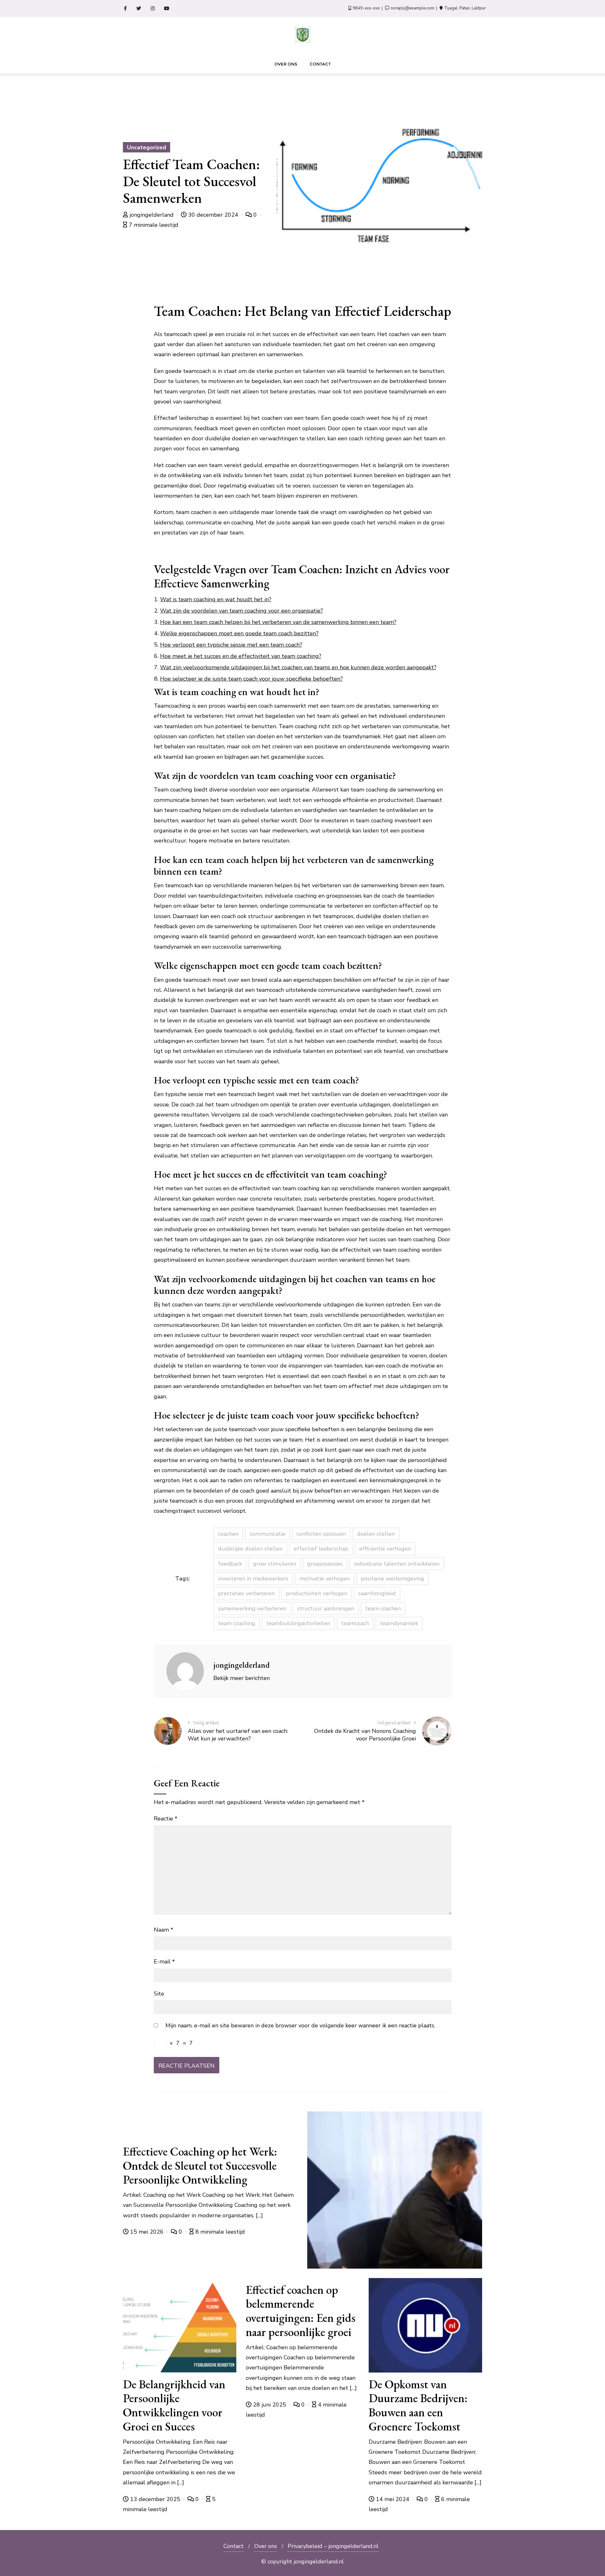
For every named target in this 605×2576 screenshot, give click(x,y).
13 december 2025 (155, 2499)
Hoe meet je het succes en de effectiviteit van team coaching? (241, 656)
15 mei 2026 (147, 2232)
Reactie (166, 1819)
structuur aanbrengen (326, 1608)
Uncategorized (147, 147)
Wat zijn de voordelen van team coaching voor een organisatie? (242, 611)
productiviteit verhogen (317, 1593)
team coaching (237, 1623)
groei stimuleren (275, 1564)
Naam (164, 1930)
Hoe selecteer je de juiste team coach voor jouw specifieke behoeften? (251, 679)
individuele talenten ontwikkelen (397, 1564)
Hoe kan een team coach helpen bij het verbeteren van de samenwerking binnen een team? (278, 622)
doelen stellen (376, 1534)
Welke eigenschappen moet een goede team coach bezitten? (239, 633)
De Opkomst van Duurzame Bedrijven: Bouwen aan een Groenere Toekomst (418, 2405)
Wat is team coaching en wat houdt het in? (216, 599)
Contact (233, 2546)
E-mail (164, 1962)
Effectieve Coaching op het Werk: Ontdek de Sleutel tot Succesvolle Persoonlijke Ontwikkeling (200, 2165)
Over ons (266, 2546)
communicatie (268, 1534)
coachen (228, 1534)
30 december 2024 (213, 215)
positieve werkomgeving (392, 1579)
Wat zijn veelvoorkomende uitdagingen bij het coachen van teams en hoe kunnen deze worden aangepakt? (298, 667)
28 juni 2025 (270, 2405)
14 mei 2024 (393, 2499)
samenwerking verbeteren (252, 1608)
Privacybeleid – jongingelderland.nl (333, 2546)
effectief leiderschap (321, 1549)
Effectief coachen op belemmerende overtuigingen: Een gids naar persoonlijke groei (301, 2311)
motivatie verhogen (325, 1579)
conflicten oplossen (321, 1534)
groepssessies (325, 1564)
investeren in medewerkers (253, 1579)
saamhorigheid (377, 1593)
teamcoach (355, 1623)
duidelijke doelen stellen (250, 1549)
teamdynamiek (399, 1623)
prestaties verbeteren (246, 1593)
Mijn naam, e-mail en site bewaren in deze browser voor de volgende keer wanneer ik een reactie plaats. (300, 2025)
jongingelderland (152, 215)
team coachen (383, 1608)
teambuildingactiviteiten (298, 1623)
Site (159, 1994)
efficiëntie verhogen (385, 1549)
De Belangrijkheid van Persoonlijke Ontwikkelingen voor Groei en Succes (174, 2405)
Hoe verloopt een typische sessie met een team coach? (231, 645)
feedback (230, 1564)
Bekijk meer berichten (242, 1678)
